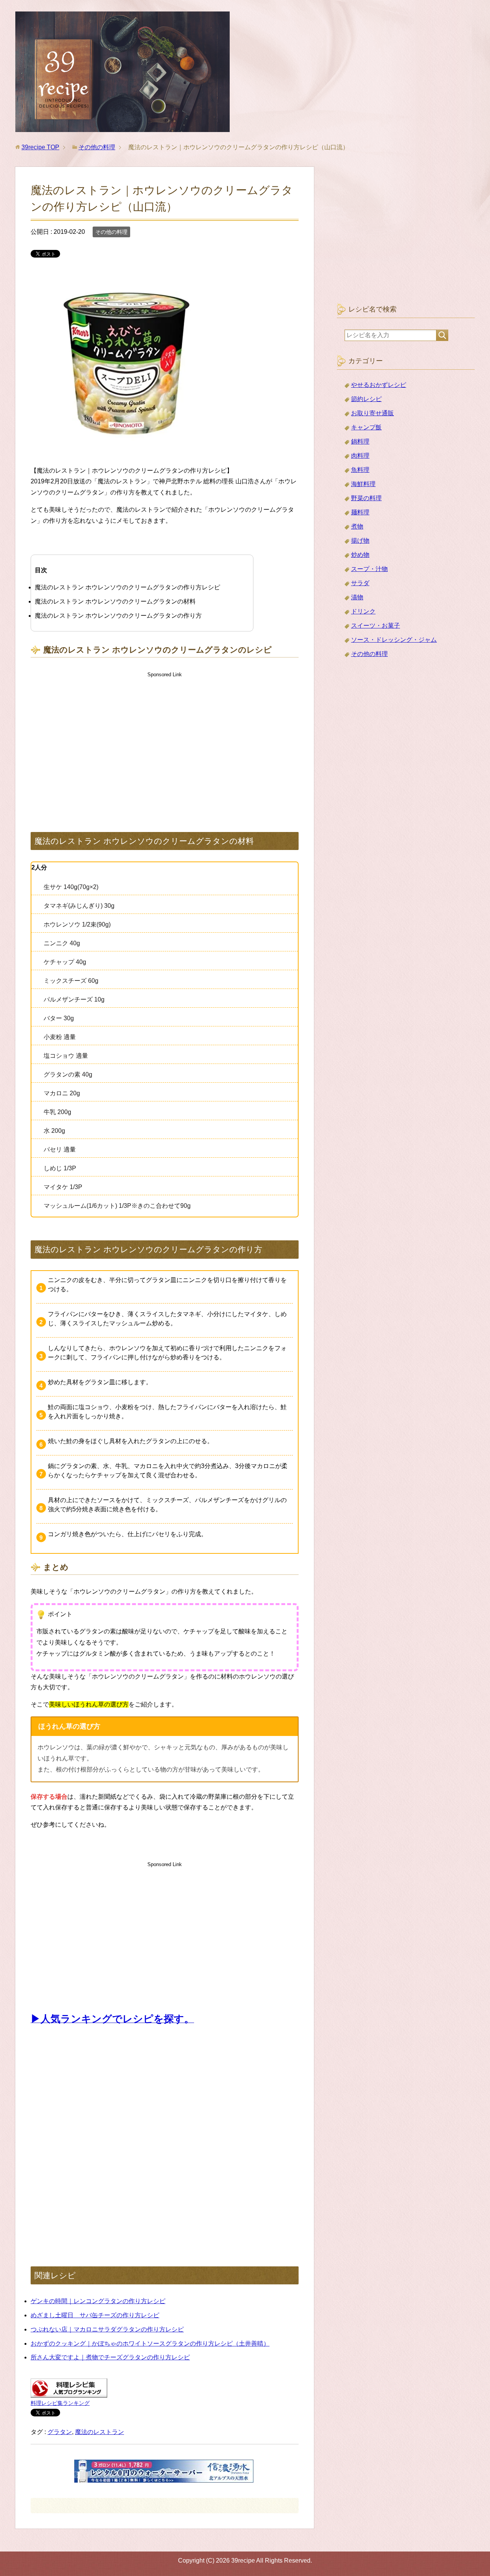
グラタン (60, 2432)
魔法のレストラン (100, 2432)
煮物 (357, 526)
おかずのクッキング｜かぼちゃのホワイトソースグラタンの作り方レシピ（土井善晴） (150, 2344)
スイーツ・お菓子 (376, 626)
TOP (40, 147)
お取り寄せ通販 (372, 413)
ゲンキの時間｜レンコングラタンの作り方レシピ (98, 2301)
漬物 (357, 597)
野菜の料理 (366, 498)
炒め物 (360, 555)
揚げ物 (360, 541)
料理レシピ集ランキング (60, 2403)
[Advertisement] (165, 744)
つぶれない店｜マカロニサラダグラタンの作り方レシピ (107, 2329)
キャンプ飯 (366, 427)
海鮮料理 (363, 484)
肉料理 (360, 456)
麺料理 (360, 512)
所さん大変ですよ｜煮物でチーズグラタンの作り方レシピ (110, 2357)
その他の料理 (111, 232)
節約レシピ (366, 399)
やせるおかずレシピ (379, 385)
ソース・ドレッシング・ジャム (394, 640)
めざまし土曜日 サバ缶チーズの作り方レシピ (95, 2315)
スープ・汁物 (369, 569)
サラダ (360, 583)
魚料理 (360, 470)
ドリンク (363, 611)
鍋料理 (360, 441)
